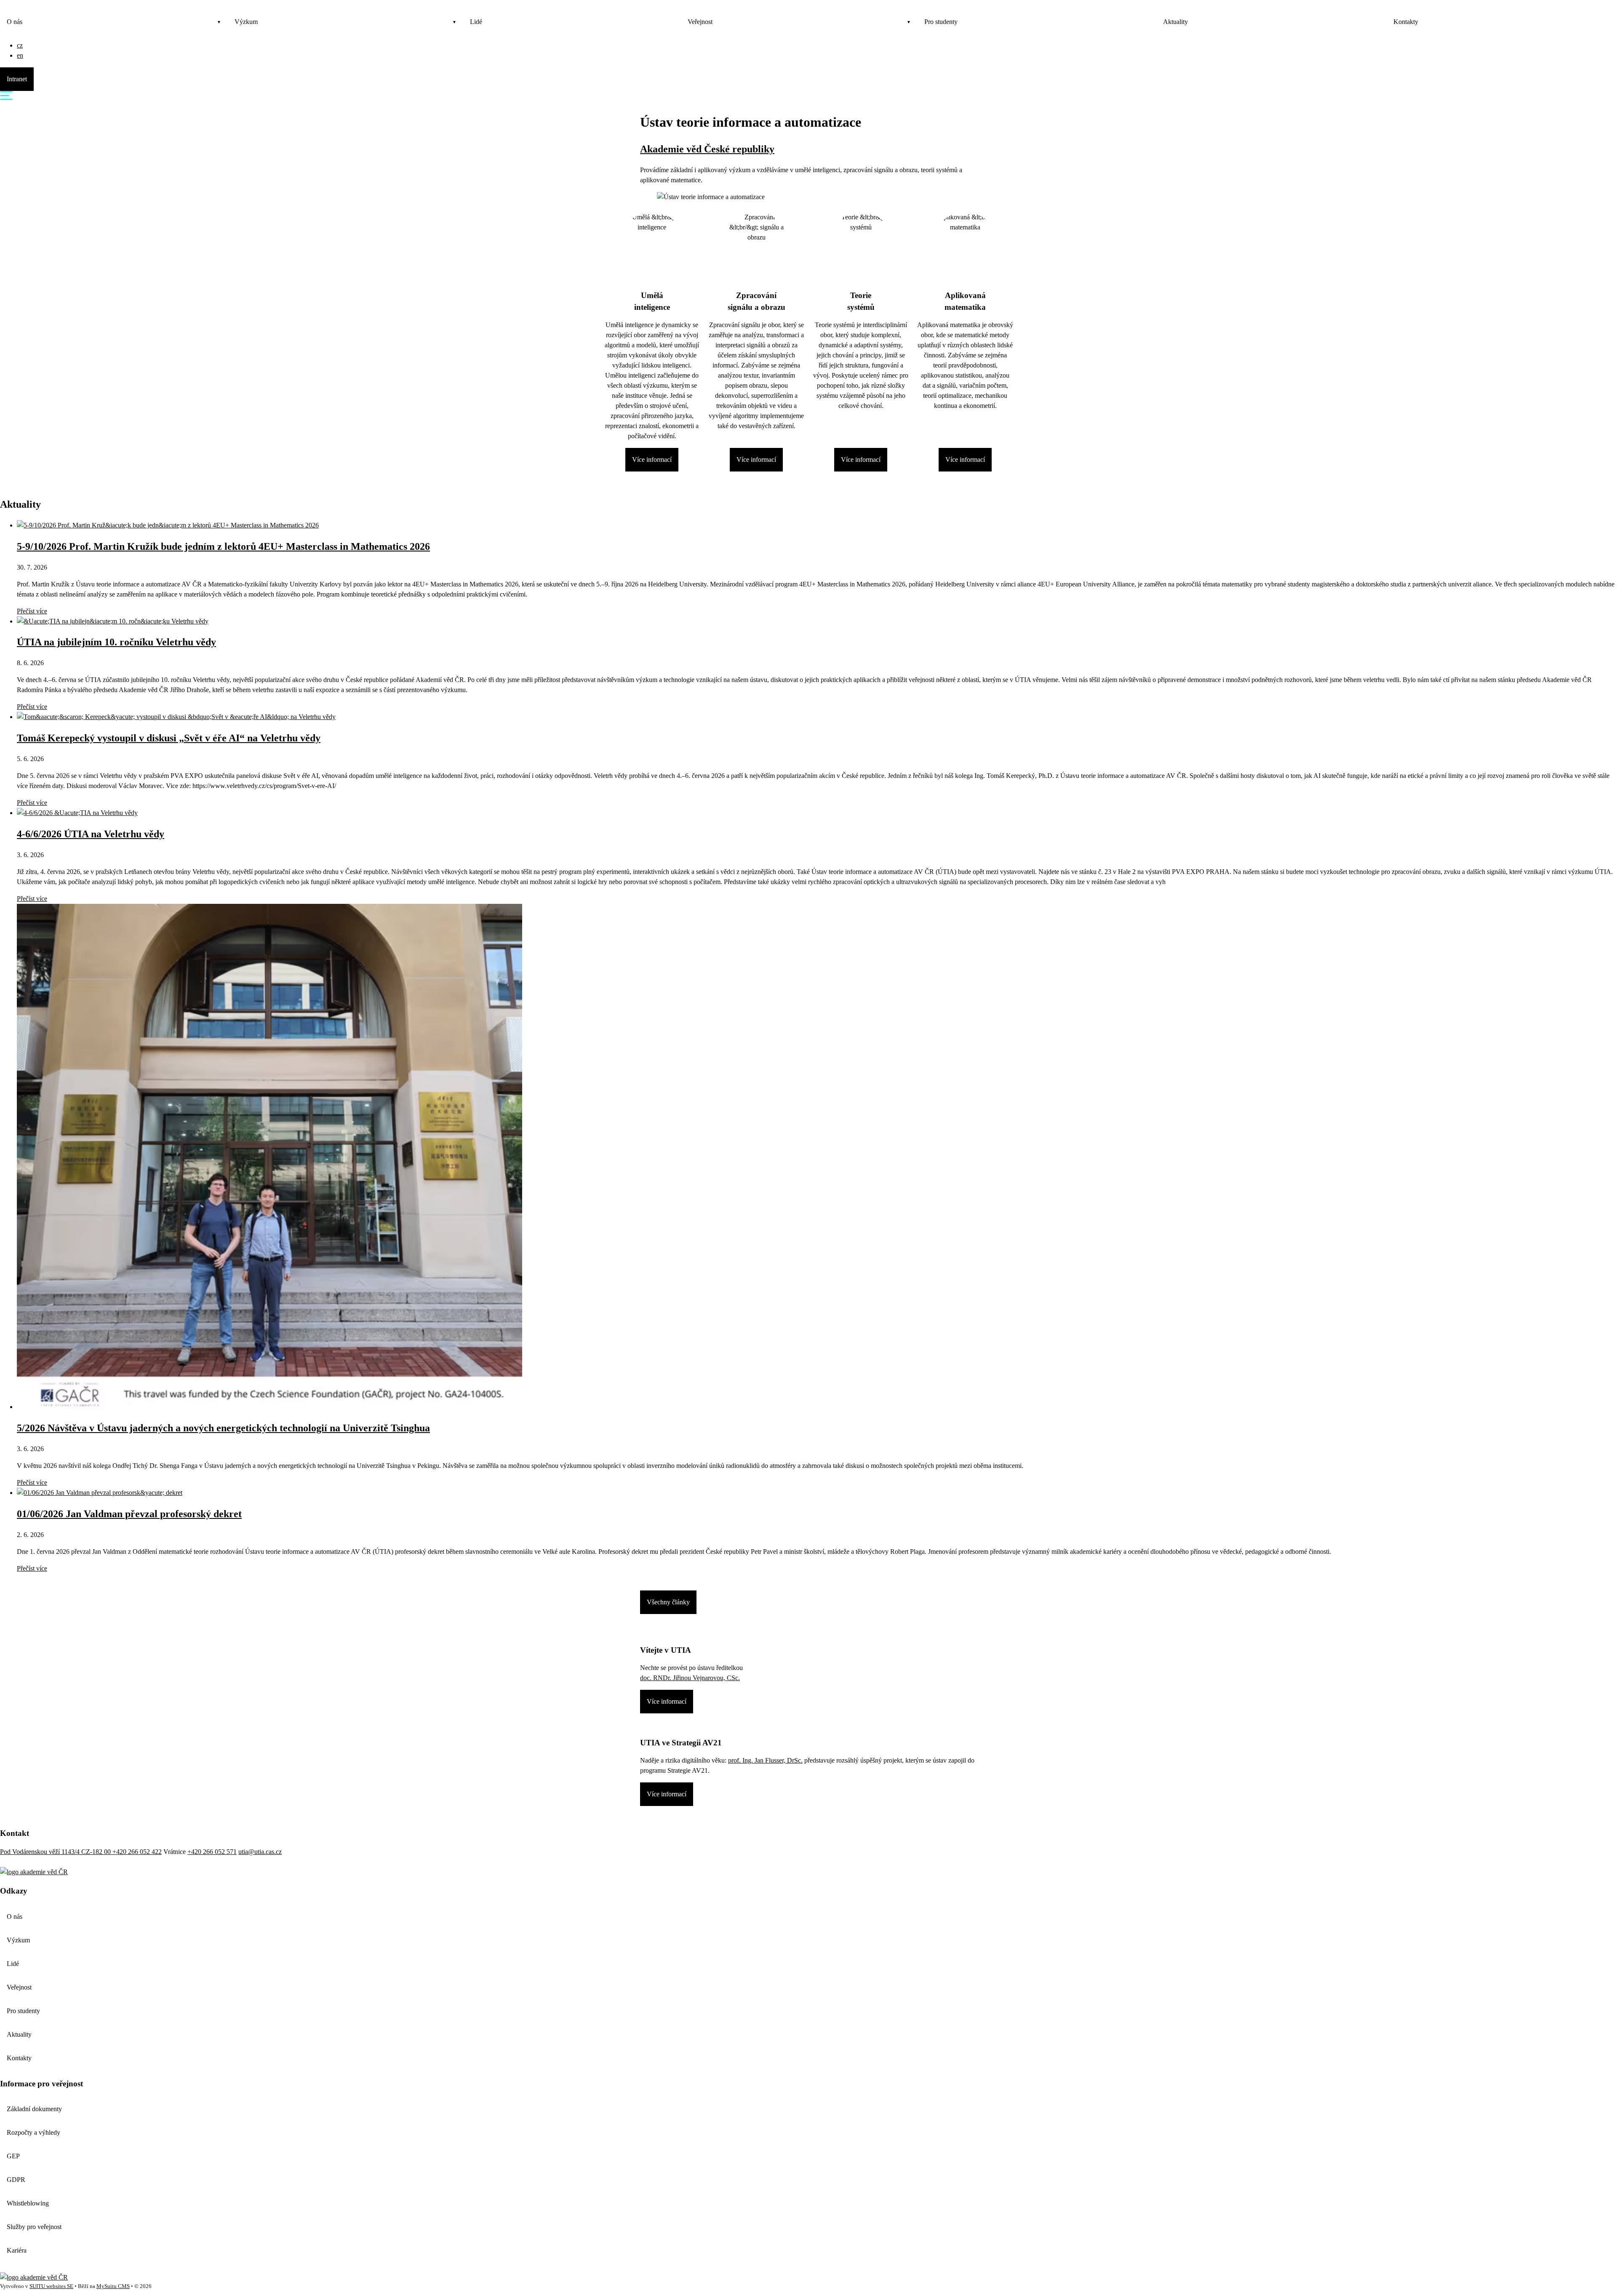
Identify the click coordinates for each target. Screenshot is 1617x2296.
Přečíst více (32, 611)
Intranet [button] (17, 79)
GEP (13, 2156)
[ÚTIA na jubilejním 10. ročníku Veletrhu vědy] (113, 621)
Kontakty (1406, 22)
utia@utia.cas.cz (260, 1852)
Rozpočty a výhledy (33, 2132)
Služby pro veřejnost (34, 2227)
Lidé (476, 22)
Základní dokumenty (34, 2109)
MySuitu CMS (113, 2286)
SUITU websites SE (51, 2286)
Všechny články (668, 1602)
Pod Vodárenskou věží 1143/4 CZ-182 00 (56, 1852)
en (20, 55)
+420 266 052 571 (212, 1852)
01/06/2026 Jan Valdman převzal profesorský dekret (129, 1514)
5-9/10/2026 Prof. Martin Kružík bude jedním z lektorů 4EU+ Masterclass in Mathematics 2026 (223, 546)
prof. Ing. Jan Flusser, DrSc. (765, 1760)
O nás (15, 22)
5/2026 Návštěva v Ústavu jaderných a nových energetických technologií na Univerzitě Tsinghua (223, 1428)
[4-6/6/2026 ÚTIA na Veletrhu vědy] (77, 813)
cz (20, 45)
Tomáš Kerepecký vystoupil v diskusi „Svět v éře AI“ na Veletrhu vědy (169, 738)
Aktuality (1175, 22)
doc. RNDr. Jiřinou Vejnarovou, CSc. (690, 1678)
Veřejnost (700, 22)
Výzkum (246, 22)
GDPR (16, 2180)
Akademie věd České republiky (707, 149)
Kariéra (17, 2250)
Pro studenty (941, 22)
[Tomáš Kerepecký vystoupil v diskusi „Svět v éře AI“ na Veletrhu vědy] (176, 717)
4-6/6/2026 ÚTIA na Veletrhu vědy (91, 834)
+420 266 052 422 (137, 1852)
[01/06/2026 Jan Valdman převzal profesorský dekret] (100, 1493)
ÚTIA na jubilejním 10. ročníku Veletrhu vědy (116, 642)
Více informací (652, 459)
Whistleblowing (28, 2203)
